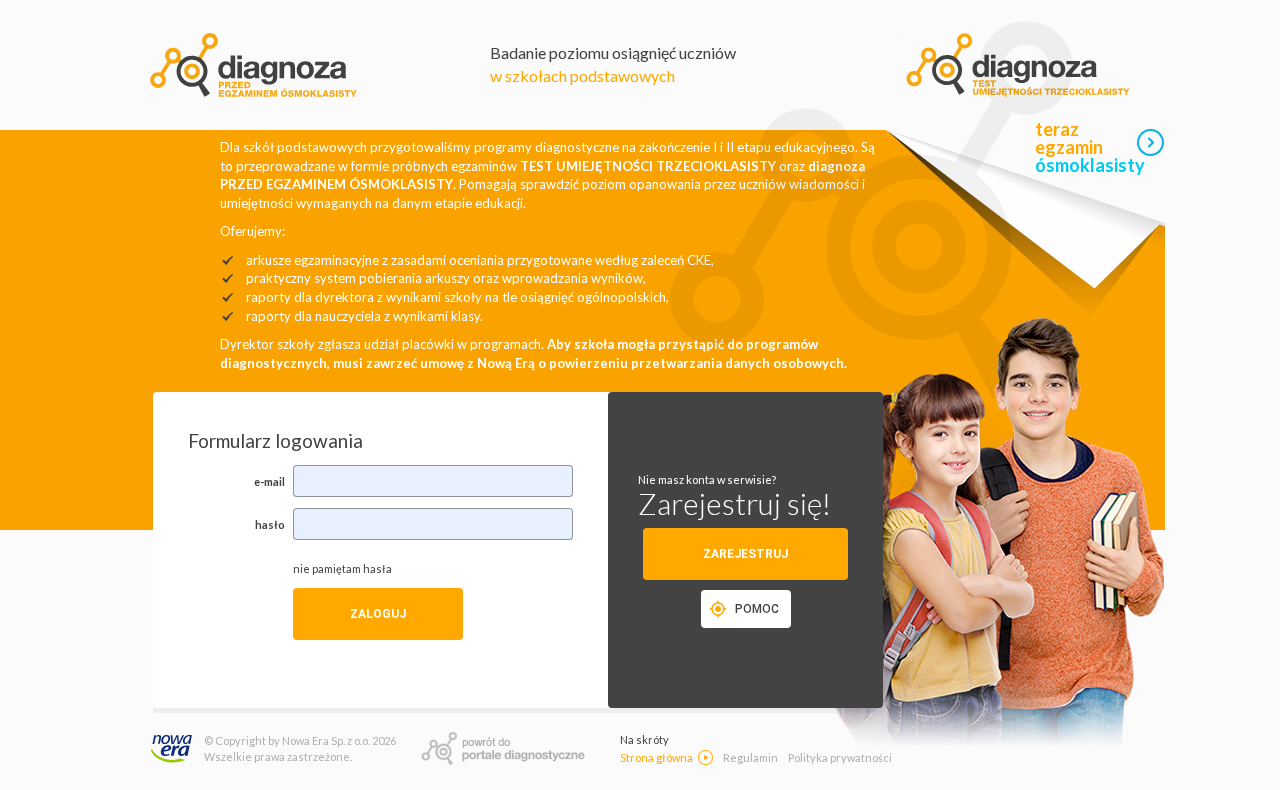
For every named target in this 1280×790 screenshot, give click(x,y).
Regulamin (750, 757)
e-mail (269, 481)
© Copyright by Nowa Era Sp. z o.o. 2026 (300, 740)
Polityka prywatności (840, 757)
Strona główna (656, 757)
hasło (270, 524)
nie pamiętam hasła (342, 568)
